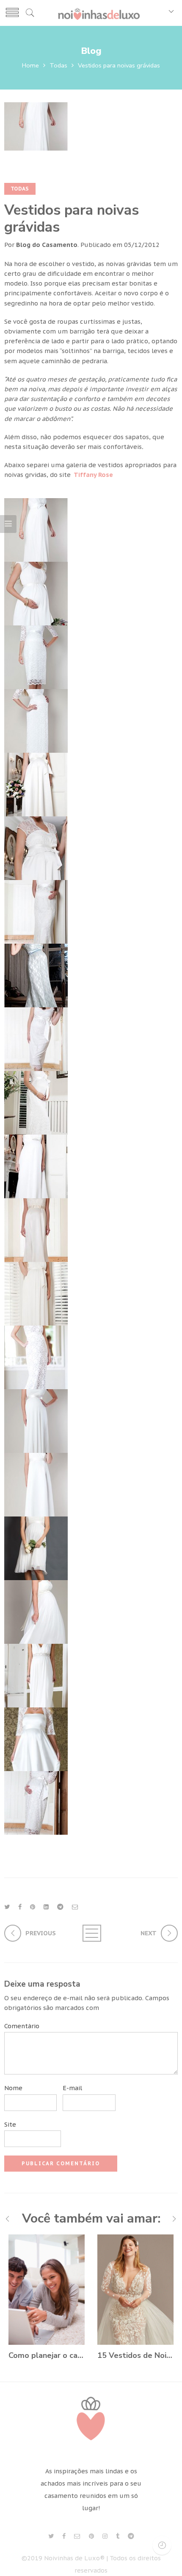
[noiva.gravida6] (36, 847)
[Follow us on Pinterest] (91, 2536)
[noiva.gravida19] (36, 1675)
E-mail (72, 2088)
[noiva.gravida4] (36, 720)
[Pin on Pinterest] (33, 1907)
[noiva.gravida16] (36, 1484)
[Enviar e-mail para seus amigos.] (75, 1907)
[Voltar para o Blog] (91, 1933)
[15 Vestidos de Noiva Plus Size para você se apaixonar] (135, 2290)
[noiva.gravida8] (36, 974)
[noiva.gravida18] (36, 1611)
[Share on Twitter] (7, 1907)
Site (10, 2124)
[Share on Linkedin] (46, 1907)
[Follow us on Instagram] (105, 2536)
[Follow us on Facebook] (64, 2536)
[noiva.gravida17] (36, 1547)
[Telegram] (131, 2536)
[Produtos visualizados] (162, 2545)
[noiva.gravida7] (36, 911)
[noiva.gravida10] (36, 1102)
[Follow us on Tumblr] (118, 2536)
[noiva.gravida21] (36, 1802)
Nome (13, 2088)
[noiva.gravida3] (36, 656)
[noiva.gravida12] (36, 1229)
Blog (91, 51)
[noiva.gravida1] (36, 529)
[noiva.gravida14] (36, 1356)
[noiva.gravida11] (36, 1165)
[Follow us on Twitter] (51, 2536)
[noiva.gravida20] (36, 1738)
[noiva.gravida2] (36, 593)
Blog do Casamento (47, 245)
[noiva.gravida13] (36, 1293)
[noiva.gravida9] (36, 1038)
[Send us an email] (77, 2536)
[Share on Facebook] (20, 1907)
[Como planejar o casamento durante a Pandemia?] (47, 2290)
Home (30, 65)
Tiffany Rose (93, 475)
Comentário (22, 2026)
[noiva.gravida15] (36, 1420)
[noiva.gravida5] (36, 783)
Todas (58, 65)
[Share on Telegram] (60, 1907)
